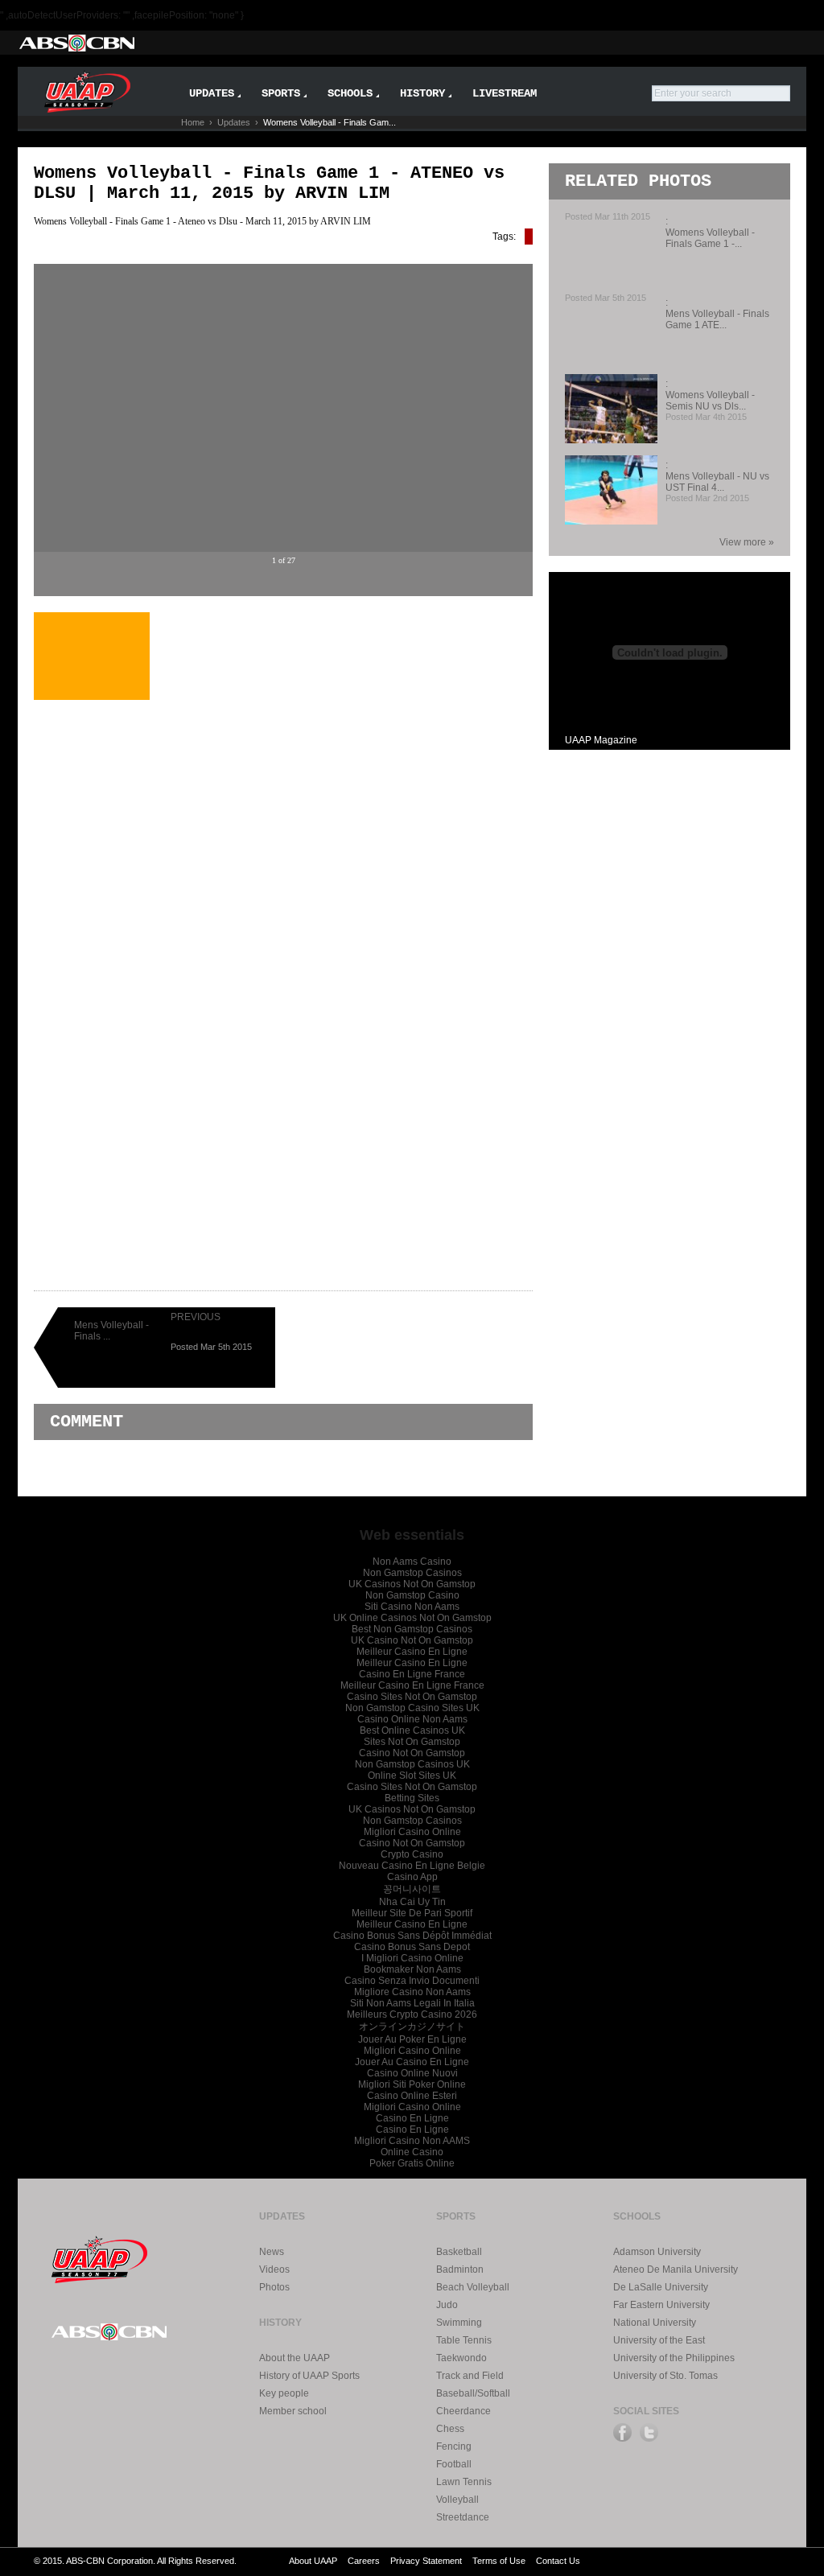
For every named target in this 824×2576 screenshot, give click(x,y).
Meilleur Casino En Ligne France (412, 1685)
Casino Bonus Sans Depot (412, 1947)
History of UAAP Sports (309, 2376)
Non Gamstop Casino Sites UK (412, 1708)
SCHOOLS (350, 93)
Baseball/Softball (473, 2393)
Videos (274, 2269)
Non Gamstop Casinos (412, 1573)
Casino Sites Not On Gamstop (412, 1697)
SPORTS (281, 93)
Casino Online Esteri (412, 2096)
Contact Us (558, 2561)
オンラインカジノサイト (412, 2027)
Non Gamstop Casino (412, 1595)
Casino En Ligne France (412, 1674)
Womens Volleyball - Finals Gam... (330, 122)
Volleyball (457, 2500)
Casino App (412, 1877)
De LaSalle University (661, 2287)
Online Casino (412, 2152)
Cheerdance (463, 2411)
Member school (293, 2411)
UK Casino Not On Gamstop (412, 1640)
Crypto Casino (412, 1854)
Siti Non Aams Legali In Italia (412, 2003)
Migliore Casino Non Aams (412, 1992)
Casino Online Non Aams (412, 1719)
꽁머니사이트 (412, 1889)
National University (655, 2323)
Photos (274, 2287)
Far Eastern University (661, 2305)
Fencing (454, 2446)
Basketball (459, 2252)
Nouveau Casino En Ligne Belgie (412, 1866)
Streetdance (463, 2517)
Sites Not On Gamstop (412, 1742)
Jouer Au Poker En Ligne (412, 2039)
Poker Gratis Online (412, 2163)
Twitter (649, 2432)
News (272, 2252)
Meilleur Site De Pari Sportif (412, 1913)
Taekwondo (461, 2358)
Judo (447, 2305)
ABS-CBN (76, 43)
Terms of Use (499, 2561)
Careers (364, 2561)
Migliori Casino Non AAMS (412, 2141)
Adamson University (657, 2252)
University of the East (659, 2340)
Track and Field (470, 2376)
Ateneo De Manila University (676, 2269)
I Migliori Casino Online (412, 1958)
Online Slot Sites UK (412, 1776)
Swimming (459, 2323)
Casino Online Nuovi (412, 2073)
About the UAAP (295, 2358)
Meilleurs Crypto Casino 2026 (412, 2014)
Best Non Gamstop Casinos (412, 1629)
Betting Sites (412, 1798)
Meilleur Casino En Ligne (412, 1652)
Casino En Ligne (412, 2118)
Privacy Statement (426, 2561)
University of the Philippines (674, 2358)
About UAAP (313, 2561)
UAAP (100, 2257)
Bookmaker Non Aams (412, 1969)
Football (454, 2464)
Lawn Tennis (464, 2482)
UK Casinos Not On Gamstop (412, 1584)
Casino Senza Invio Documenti (412, 1981)
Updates (234, 122)
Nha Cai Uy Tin (412, 1902)
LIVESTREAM (505, 93)
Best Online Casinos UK (412, 1730)
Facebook (622, 2432)
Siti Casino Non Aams (412, 1607)
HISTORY (422, 93)
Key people (284, 2393)
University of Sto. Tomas (665, 2376)
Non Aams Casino (412, 1562)
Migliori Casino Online (412, 1832)
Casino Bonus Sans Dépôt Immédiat (412, 1936)
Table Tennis (464, 2340)
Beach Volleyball (473, 2287)
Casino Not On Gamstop (412, 1753)
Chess (450, 2429)
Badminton (460, 2269)
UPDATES (212, 93)
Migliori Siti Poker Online (412, 2084)
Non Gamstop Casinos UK (412, 1764)
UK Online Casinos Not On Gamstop (412, 1618)
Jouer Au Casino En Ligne (412, 2062)
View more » (747, 542)
